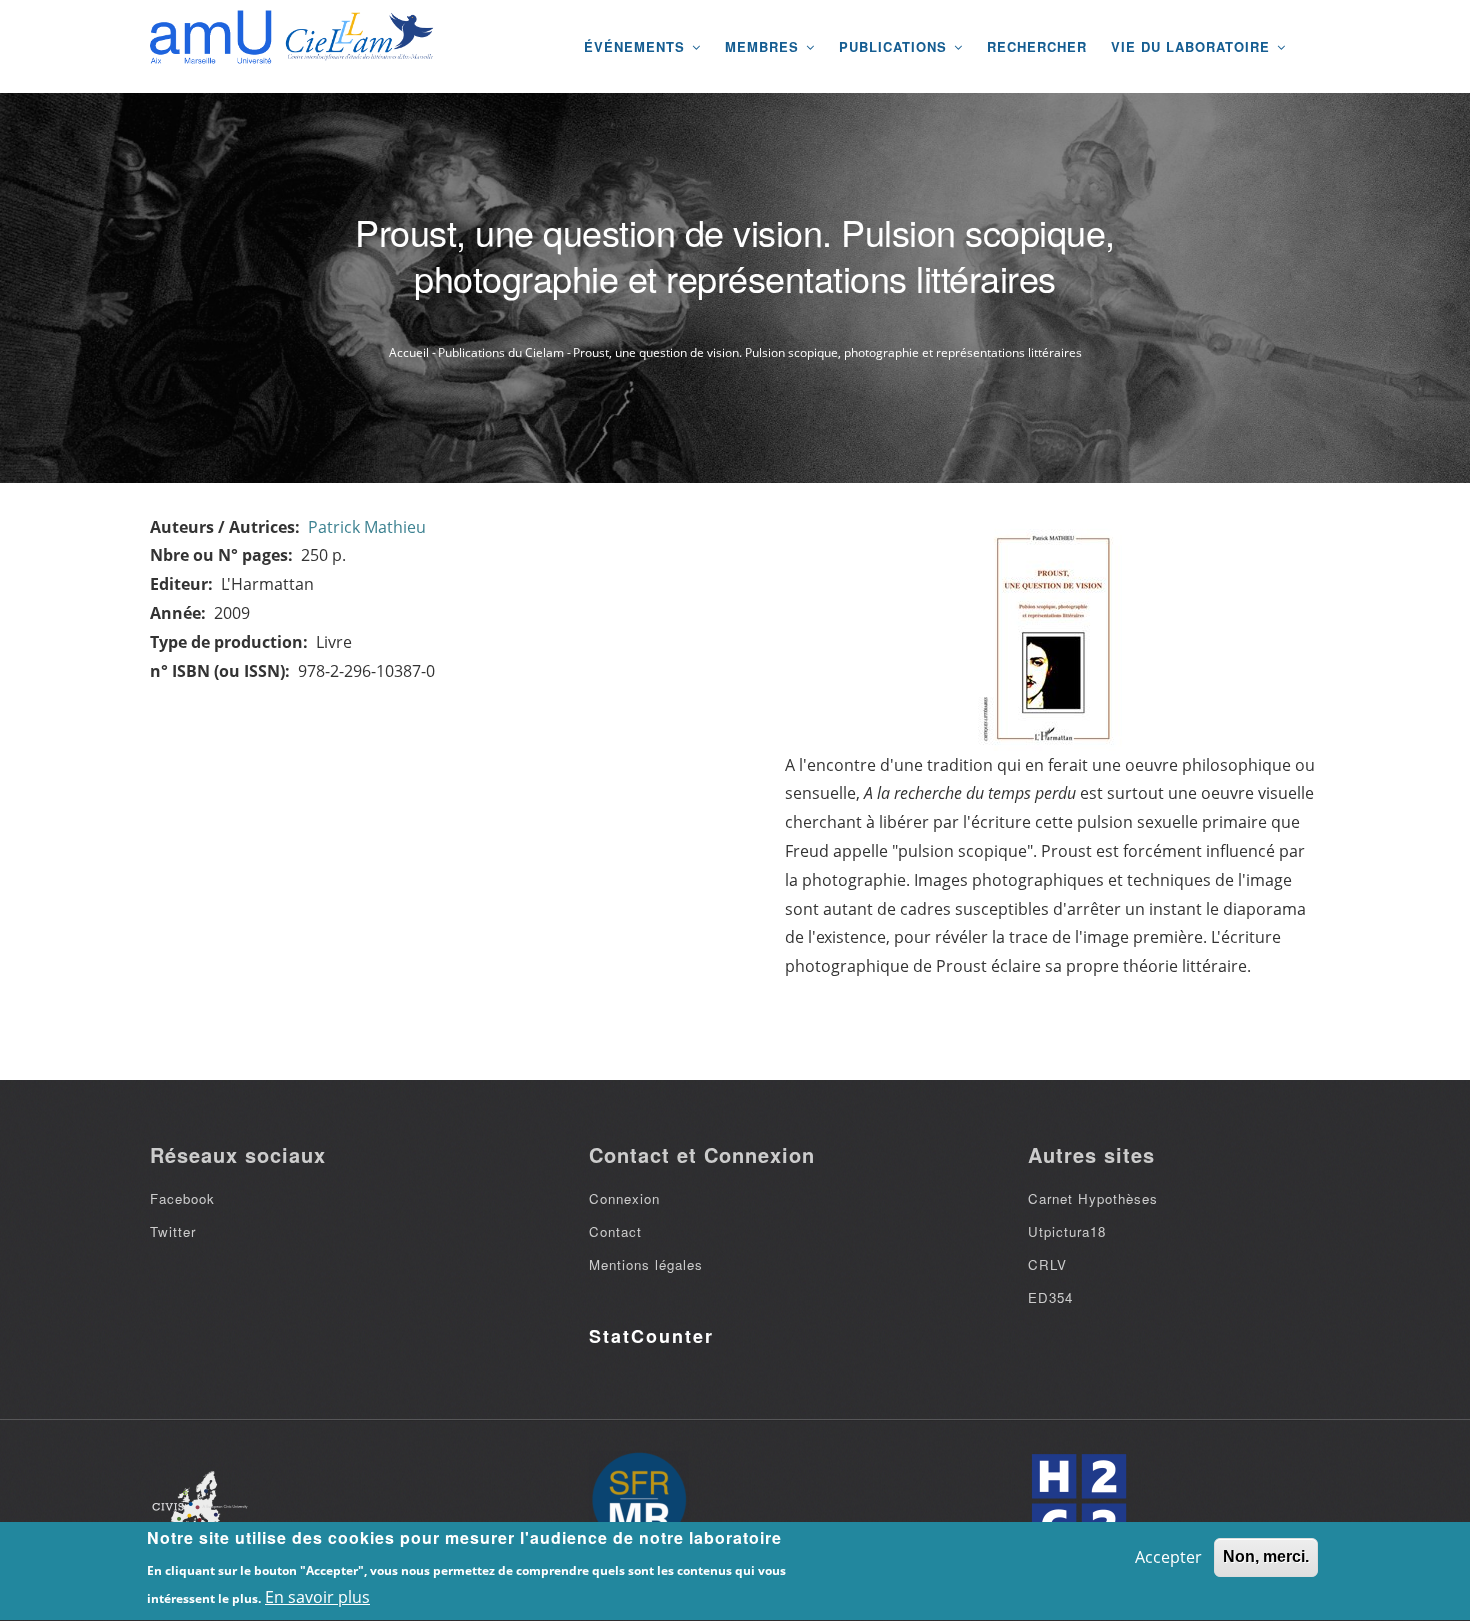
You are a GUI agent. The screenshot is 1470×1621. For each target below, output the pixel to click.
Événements (637, 46)
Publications (895, 46)
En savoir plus (317, 1597)
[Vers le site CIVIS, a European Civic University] (200, 1501)
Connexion (624, 1198)
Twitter (173, 1231)
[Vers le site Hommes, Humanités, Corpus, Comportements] (1078, 1501)
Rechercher (1037, 46)
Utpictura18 (1067, 1231)
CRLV (1047, 1264)
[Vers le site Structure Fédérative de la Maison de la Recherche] (639, 1501)
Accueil (409, 352)
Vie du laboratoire (1193, 46)
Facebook (182, 1198)
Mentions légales (646, 1264)
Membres (764, 46)
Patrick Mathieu (367, 527)
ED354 (1050, 1297)
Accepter (1168, 1557)
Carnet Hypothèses (1093, 1198)
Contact (615, 1231)
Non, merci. (1266, 1556)
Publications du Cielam (501, 352)
